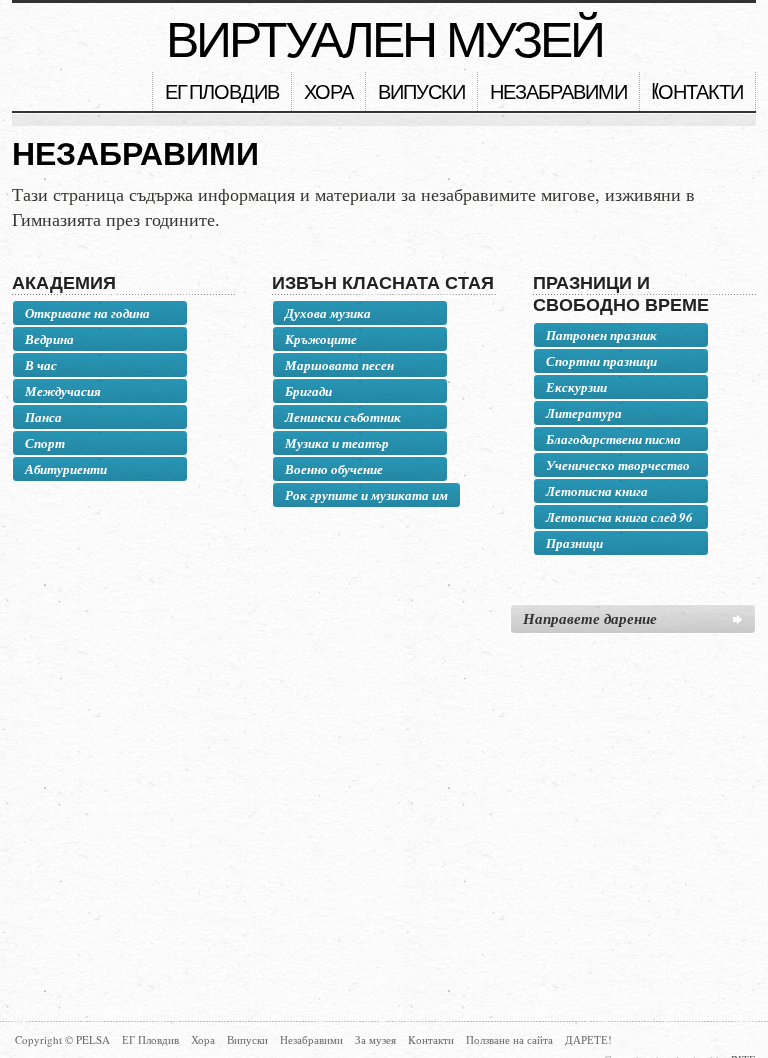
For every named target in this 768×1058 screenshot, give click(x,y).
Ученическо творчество (618, 465)
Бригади (308, 391)
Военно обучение (334, 469)
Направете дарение (590, 618)
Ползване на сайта (509, 1039)
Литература (584, 413)
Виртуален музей (384, 40)
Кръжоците (321, 339)
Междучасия (63, 391)
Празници (574, 543)
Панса (43, 417)
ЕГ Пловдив (222, 93)
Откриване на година (87, 313)
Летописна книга (597, 491)
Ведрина (49, 339)
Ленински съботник (343, 417)
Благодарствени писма (613, 439)
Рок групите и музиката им (366, 495)
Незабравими (558, 93)
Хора (328, 93)
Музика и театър (337, 443)
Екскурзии (576, 387)
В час (41, 365)
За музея (375, 1039)
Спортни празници (601, 361)
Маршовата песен (339, 365)
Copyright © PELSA (62, 1039)
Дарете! (588, 1039)
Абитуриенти (66, 469)
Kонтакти (697, 93)
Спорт (45, 443)
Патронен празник (601, 335)
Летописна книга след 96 (619, 517)
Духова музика (328, 313)
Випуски (421, 93)
